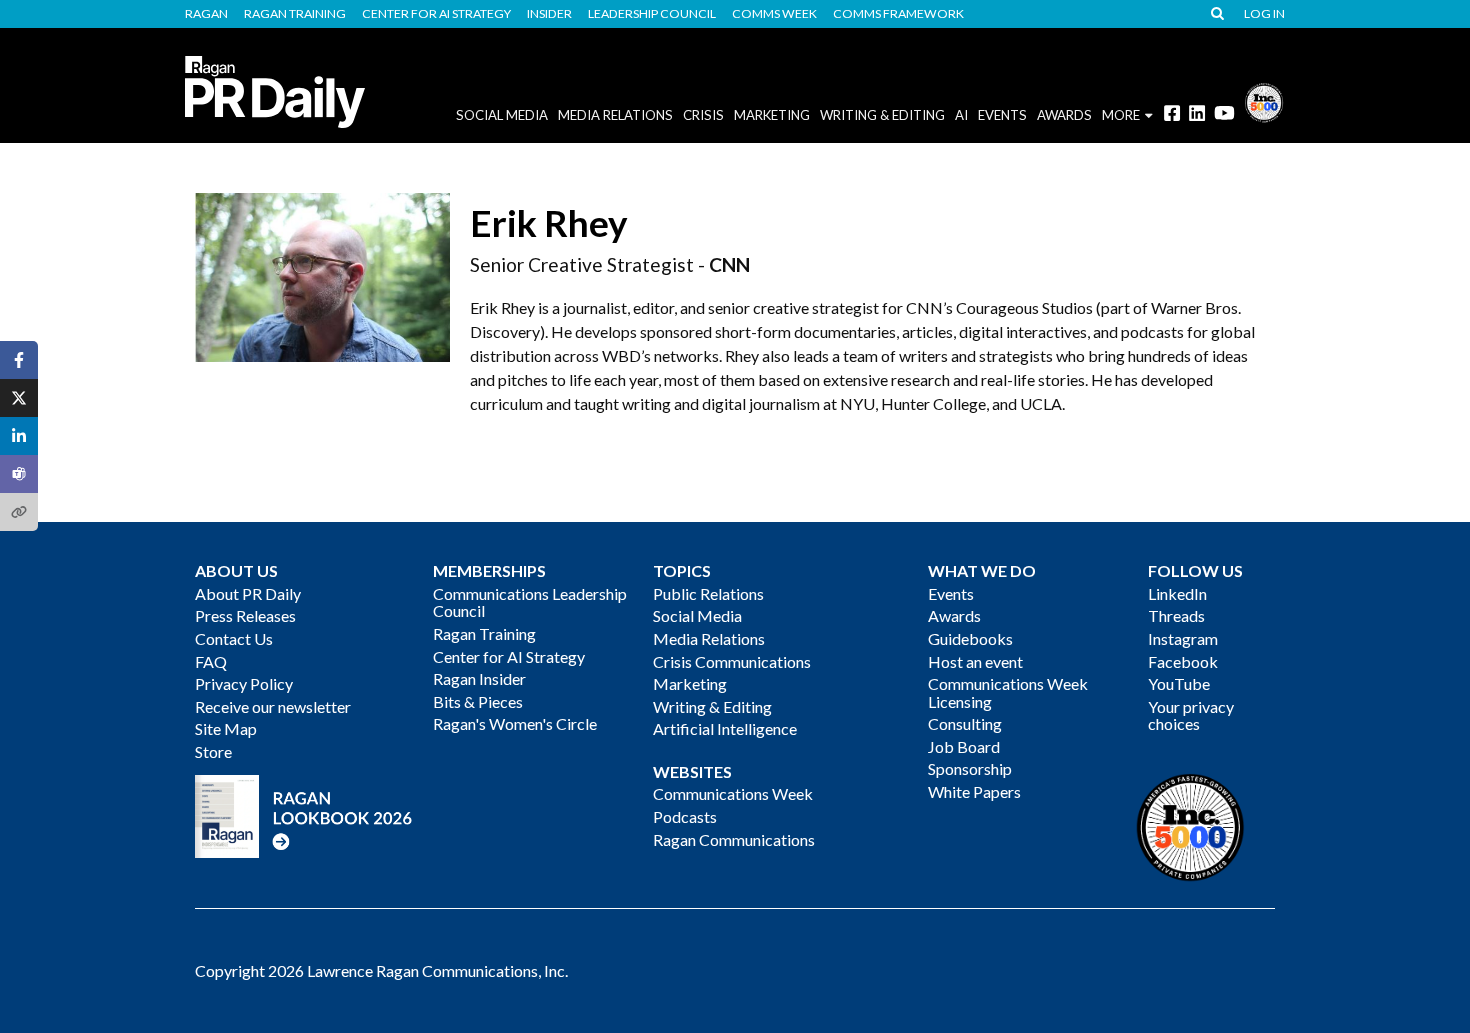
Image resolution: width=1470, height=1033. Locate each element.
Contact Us (234, 638)
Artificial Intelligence (725, 728)
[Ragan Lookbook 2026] (304, 814)
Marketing (772, 115)
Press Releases (245, 615)
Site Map (226, 728)
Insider (549, 14)
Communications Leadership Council (530, 602)
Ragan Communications (734, 839)
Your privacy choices (1191, 715)
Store (213, 751)
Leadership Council (652, 14)
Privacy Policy (244, 683)
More (1121, 115)
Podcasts (685, 816)
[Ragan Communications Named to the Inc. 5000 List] (1264, 100)
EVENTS (1002, 115)
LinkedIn (1177, 593)
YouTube (1179, 683)
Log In (1264, 14)
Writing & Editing (882, 115)
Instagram (1183, 638)
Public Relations (708, 593)
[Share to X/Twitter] (19, 398)
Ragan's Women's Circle (515, 723)
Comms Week (774, 14)
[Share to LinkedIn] (19, 436)
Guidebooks (970, 638)
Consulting (965, 723)
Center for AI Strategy (436, 14)
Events (951, 593)
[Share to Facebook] (19, 360)
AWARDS (1064, 115)
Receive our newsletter (273, 706)
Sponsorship (970, 768)
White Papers (974, 791)
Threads (1176, 615)
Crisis (703, 115)
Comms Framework (898, 14)
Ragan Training (295, 14)
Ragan (206, 14)
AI (961, 115)
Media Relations (615, 115)
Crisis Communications (732, 661)
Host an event (975, 661)
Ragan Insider (479, 678)
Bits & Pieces (478, 701)
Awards (954, 615)
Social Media (502, 115)
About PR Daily (248, 593)
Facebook (1183, 661)
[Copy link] (19, 512)
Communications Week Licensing (1008, 692)
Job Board (964, 746)
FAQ (211, 661)
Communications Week (733, 793)
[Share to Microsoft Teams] (19, 474)
